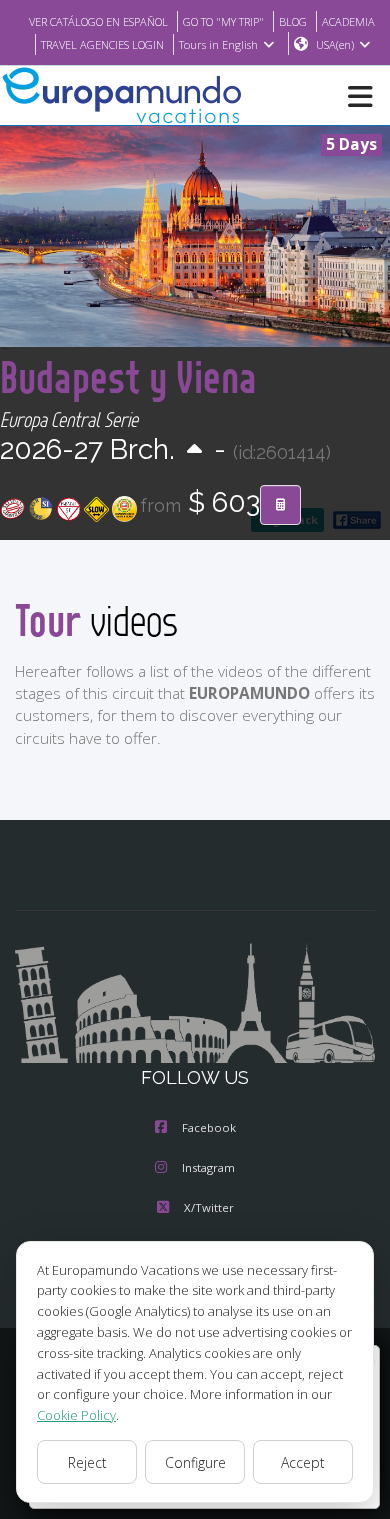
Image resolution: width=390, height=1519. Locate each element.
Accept (303, 1462)
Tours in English (218, 44)
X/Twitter (209, 1207)
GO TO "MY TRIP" (223, 21)
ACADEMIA (348, 21)
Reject (87, 1462)
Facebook (209, 1127)
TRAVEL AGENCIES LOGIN (102, 44)
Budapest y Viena (128, 376)
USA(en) (335, 44)
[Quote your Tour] (280, 505)
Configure (195, 1462)
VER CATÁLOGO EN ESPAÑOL (98, 21)
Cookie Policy (76, 1415)
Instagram (208, 1167)
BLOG (293, 21)
